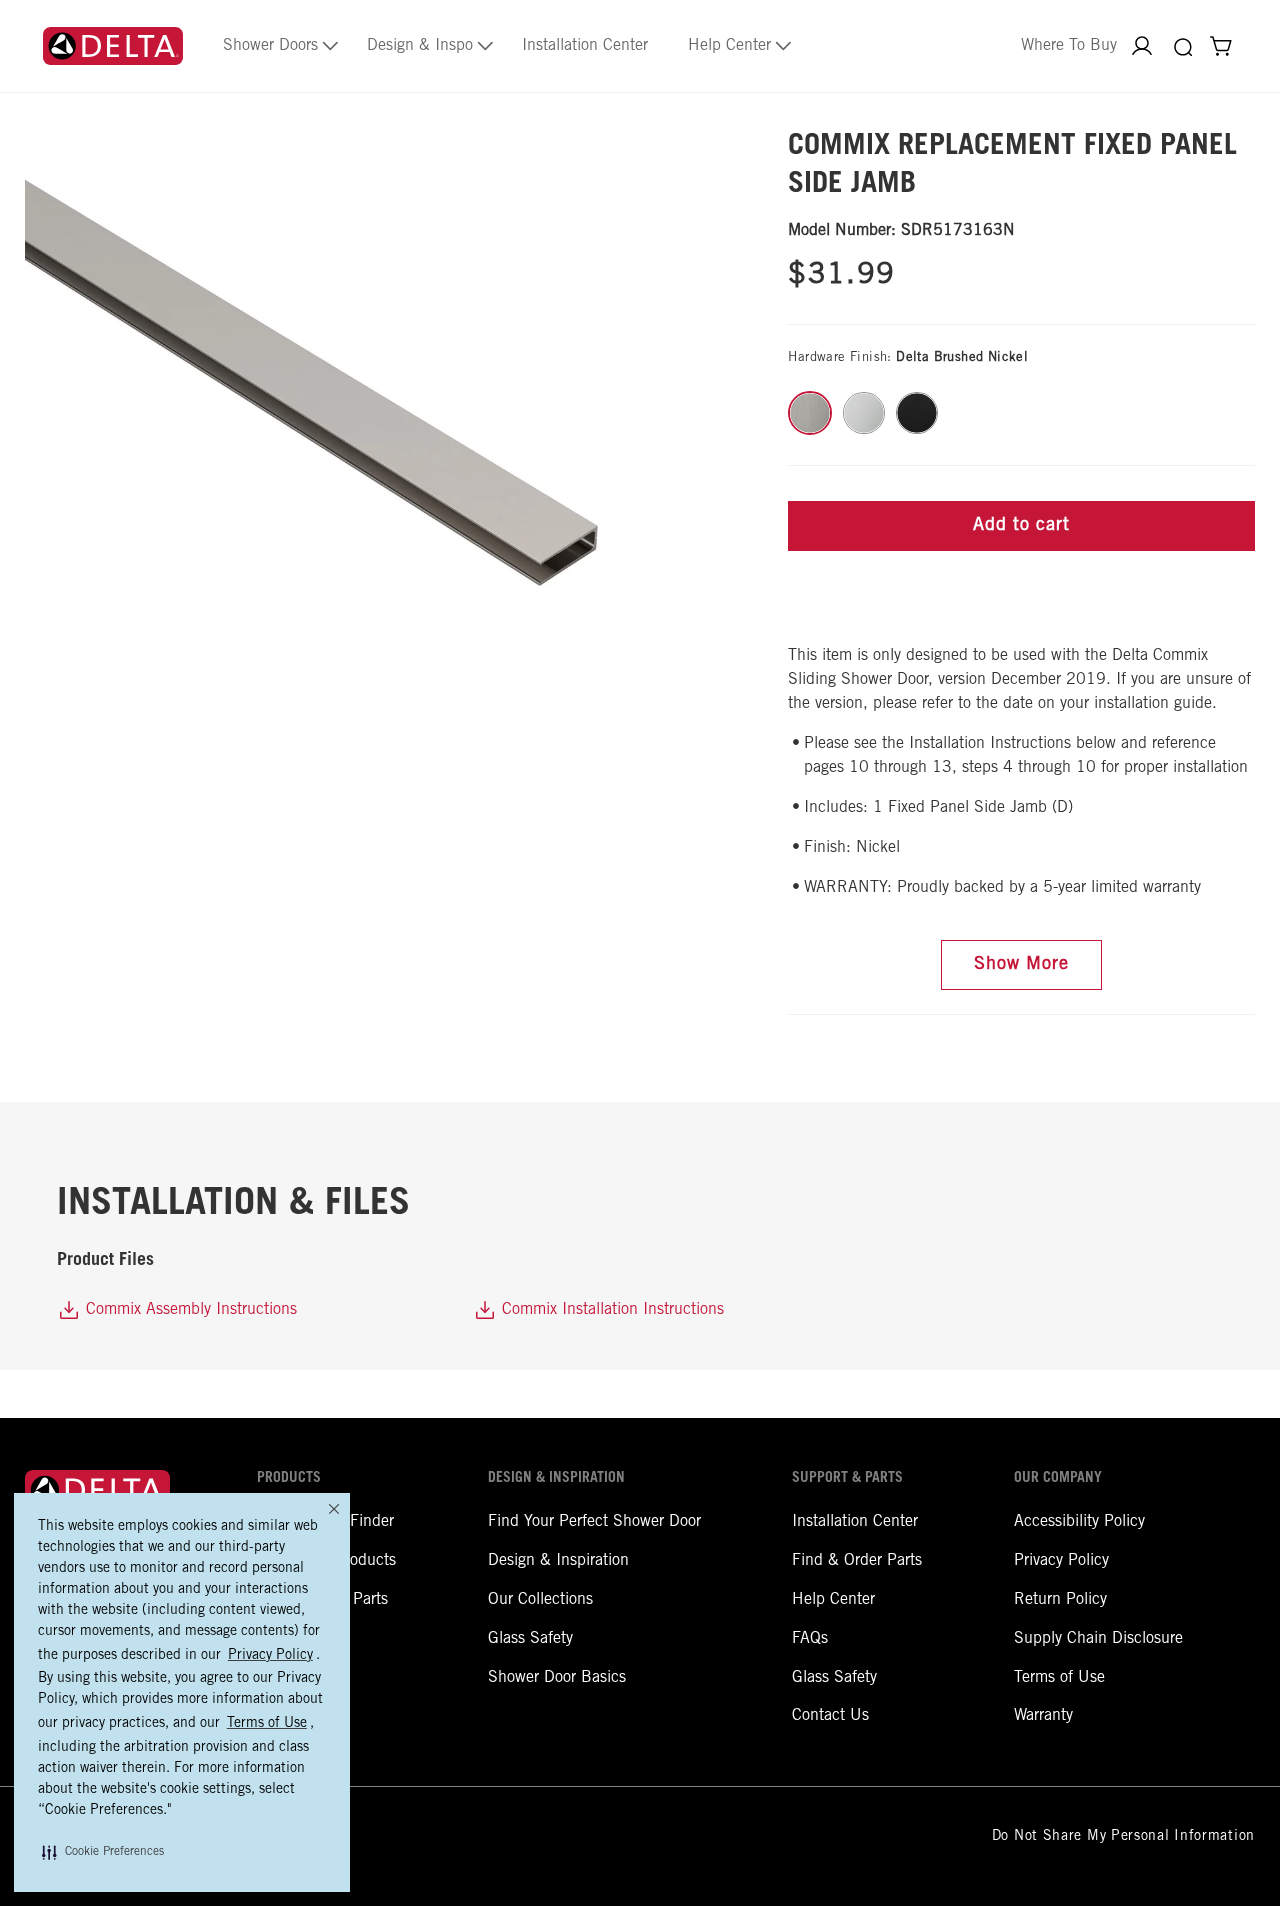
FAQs (810, 1639)
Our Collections (540, 1600)
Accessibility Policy (1079, 1522)
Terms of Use (1059, 1678)
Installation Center (855, 1522)
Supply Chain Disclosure (1098, 1639)
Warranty (1043, 1716)
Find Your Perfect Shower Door (594, 1522)
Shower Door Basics (557, 1678)
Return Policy (1060, 1600)
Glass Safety (530, 1639)
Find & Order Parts (857, 1561)
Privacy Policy (1061, 1561)
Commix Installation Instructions (610, 1310)
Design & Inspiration (558, 1561)
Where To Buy (1069, 46)
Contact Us (830, 1716)
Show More (1021, 965)
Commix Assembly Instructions (189, 1310)
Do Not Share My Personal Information (1123, 1837)
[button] (103, 1852)
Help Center (833, 1600)
